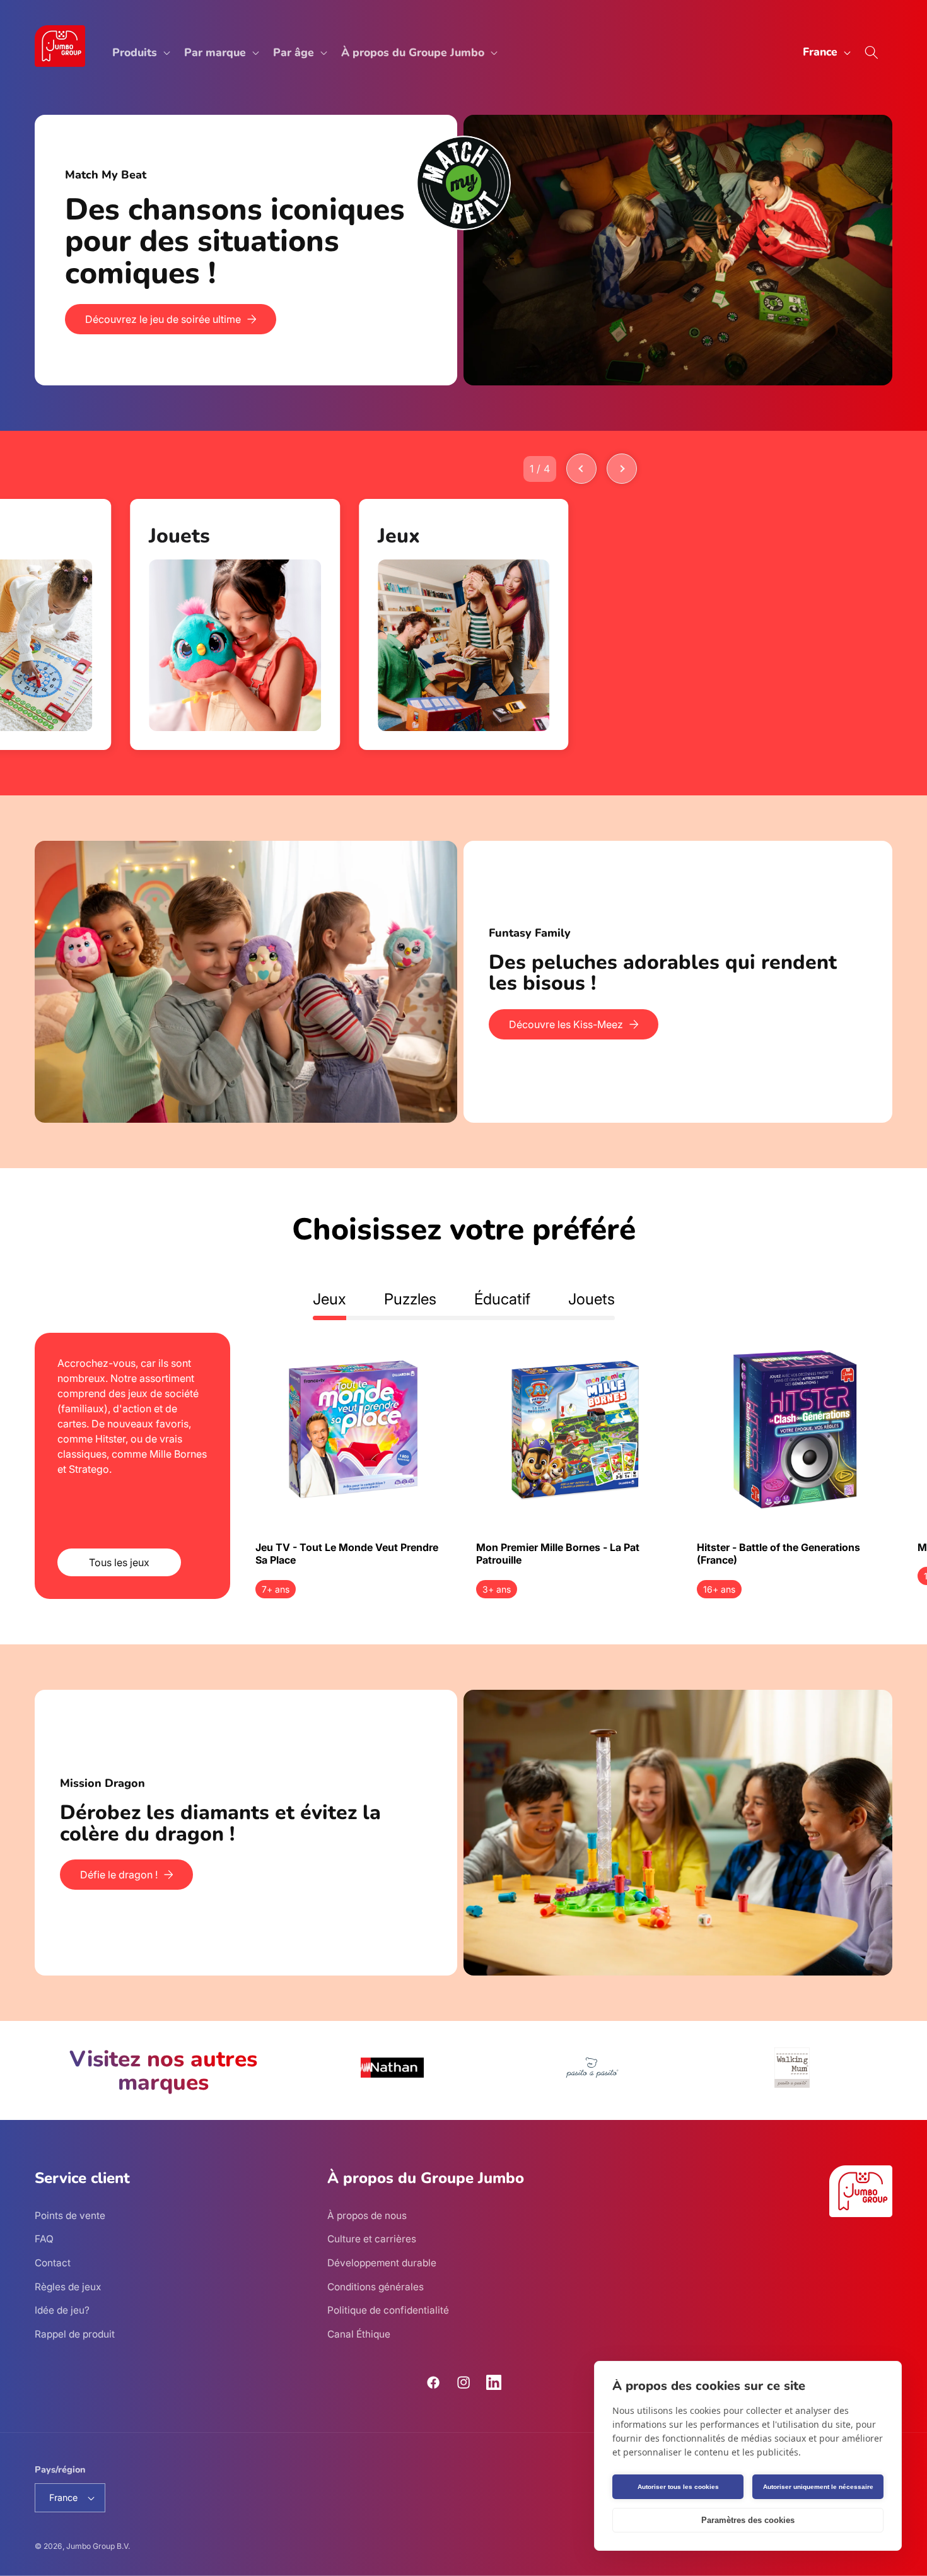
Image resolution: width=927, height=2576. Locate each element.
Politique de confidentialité (388, 2310)
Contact (53, 2263)
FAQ (44, 2239)
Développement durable (382, 2263)
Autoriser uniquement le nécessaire (818, 2487)
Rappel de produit (75, 2334)
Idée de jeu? (62, 2310)
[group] (235, 624)
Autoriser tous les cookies (678, 2487)
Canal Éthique (359, 2334)
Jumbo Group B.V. (98, 2546)
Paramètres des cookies (748, 2520)
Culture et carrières (372, 2239)
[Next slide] (622, 469)
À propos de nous (367, 2216)
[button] (140, 53)
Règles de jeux (68, 2287)
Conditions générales (376, 2287)
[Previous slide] (581, 469)
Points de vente (70, 2216)
